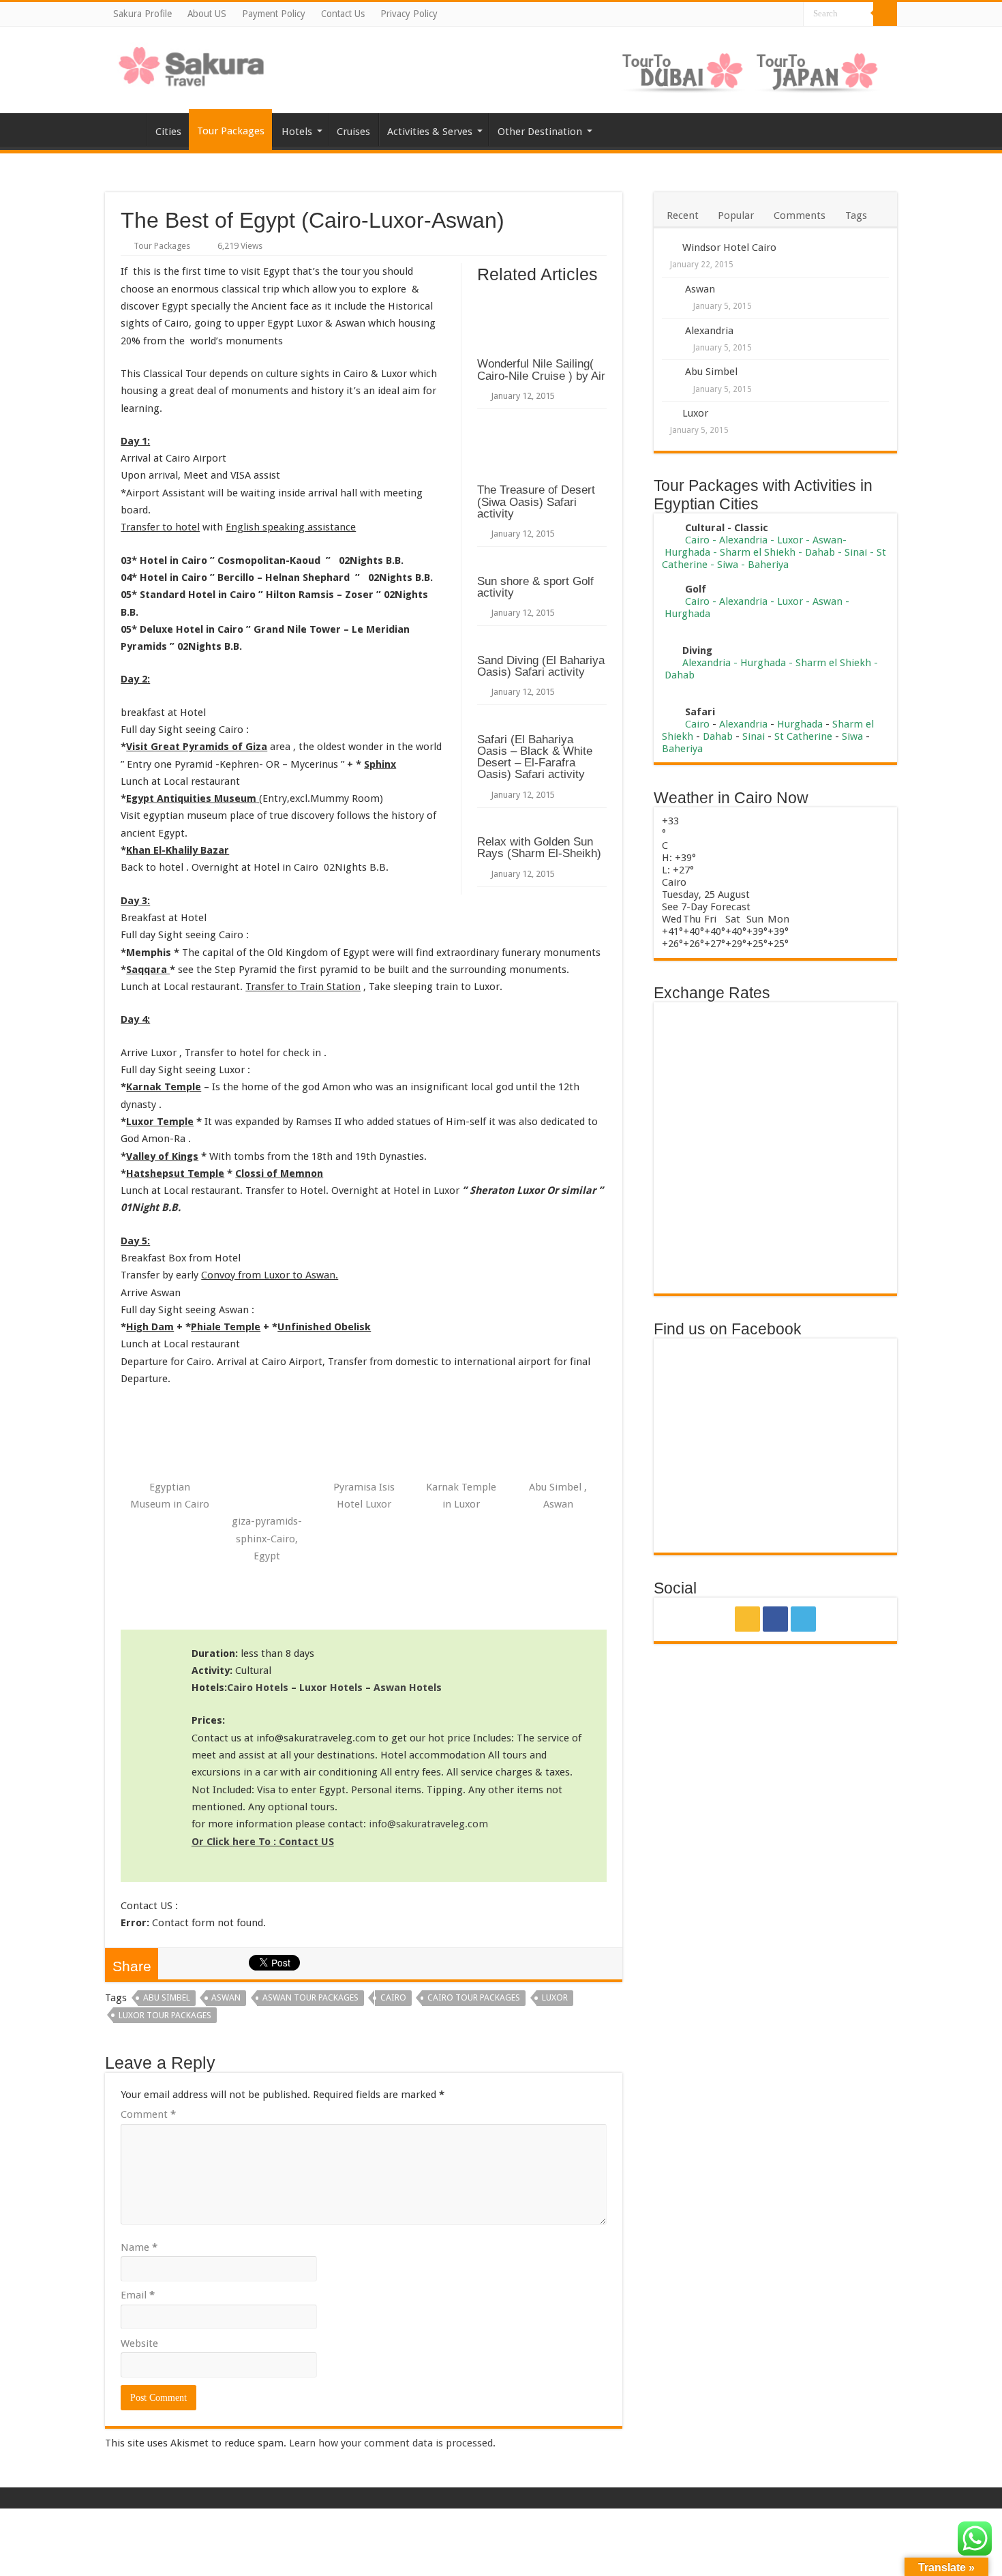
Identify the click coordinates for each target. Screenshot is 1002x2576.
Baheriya (768, 565)
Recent (683, 215)
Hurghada (687, 552)
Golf (696, 589)
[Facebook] (777, 15)
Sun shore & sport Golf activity (535, 587)
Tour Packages (231, 131)
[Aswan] (670, 290)
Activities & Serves (430, 132)
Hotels (297, 132)
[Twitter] (792, 15)
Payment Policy (274, 14)
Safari (700, 712)
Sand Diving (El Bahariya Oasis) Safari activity (541, 666)
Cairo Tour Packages (474, 1997)
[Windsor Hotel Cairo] (668, 247)
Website (139, 2343)
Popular (736, 215)
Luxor (555, 1997)
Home (125, 130)
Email (138, 2295)
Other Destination (540, 132)
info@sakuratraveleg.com (428, 1824)
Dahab (820, 552)
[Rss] (763, 15)
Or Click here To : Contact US (263, 1842)
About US (207, 14)
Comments (800, 215)
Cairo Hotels (258, 1688)
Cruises (353, 132)
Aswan (700, 289)
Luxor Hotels (331, 1688)
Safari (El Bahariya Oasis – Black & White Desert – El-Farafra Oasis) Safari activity (535, 757)
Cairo (393, 1997)
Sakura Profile (142, 14)
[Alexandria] (670, 332)
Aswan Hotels (408, 1688)
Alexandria (709, 331)
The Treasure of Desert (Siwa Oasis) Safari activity (536, 501)
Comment (148, 2114)
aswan (226, 1997)
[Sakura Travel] (192, 63)
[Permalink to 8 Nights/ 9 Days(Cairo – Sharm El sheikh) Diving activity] (668, 650)
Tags (856, 215)
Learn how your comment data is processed (391, 2443)
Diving (697, 650)
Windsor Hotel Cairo (729, 248)
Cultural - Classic (728, 528)
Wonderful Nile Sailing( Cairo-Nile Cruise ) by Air (541, 369)
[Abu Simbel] (670, 373)
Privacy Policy (409, 14)
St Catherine (803, 736)
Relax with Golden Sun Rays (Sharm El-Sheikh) (539, 847)
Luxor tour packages (165, 2015)
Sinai (856, 552)
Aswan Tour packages (310, 1997)
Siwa (728, 565)
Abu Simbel (167, 1997)
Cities (168, 132)
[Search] (885, 14)
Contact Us (343, 14)
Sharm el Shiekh (758, 552)
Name (139, 2247)
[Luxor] (668, 413)
